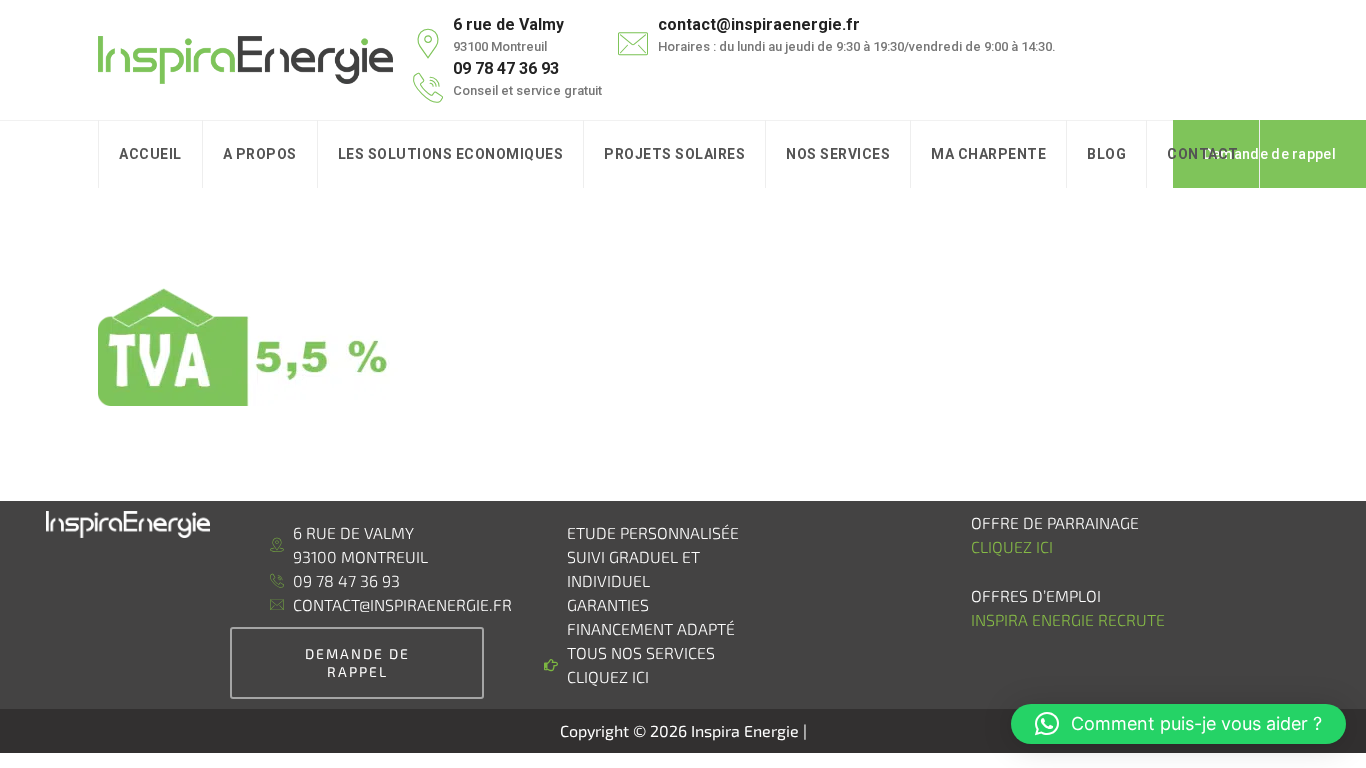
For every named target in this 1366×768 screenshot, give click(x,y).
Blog (1106, 154)
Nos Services (838, 154)
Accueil (150, 154)
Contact (1203, 154)
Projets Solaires (674, 154)
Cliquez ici (1012, 546)
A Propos (260, 154)
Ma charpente (988, 154)
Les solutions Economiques (451, 154)
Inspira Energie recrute (1070, 619)
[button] (1178, 724)
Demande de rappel (1269, 154)
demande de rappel (357, 662)
